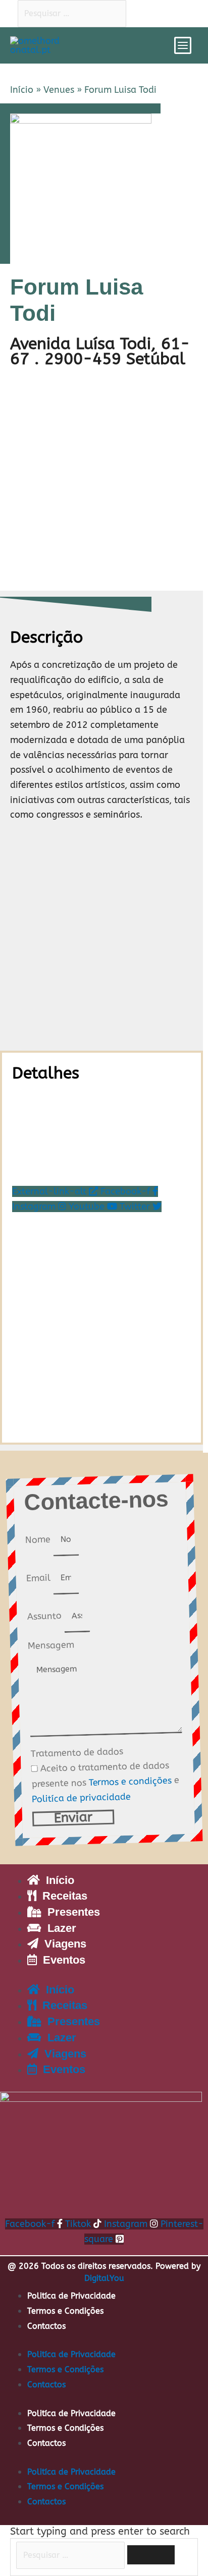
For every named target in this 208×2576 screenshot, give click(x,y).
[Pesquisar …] (72, 2555)
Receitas (62, 1896)
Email (39, 1578)
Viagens (62, 1944)
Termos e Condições (65, 2311)
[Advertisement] (104, 481)
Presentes (71, 1912)
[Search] (151, 2555)
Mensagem (51, 1645)
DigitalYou (104, 2278)
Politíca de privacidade (81, 1797)
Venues (59, 90)
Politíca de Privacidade (71, 2296)
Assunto (45, 1616)
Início (22, 90)
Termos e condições (130, 1781)
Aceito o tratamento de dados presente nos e (105, 1782)
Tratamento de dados (77, 1753)
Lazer (59, 1928)
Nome (39, 1540)
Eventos (61, 1960)
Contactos (46, 2326)
